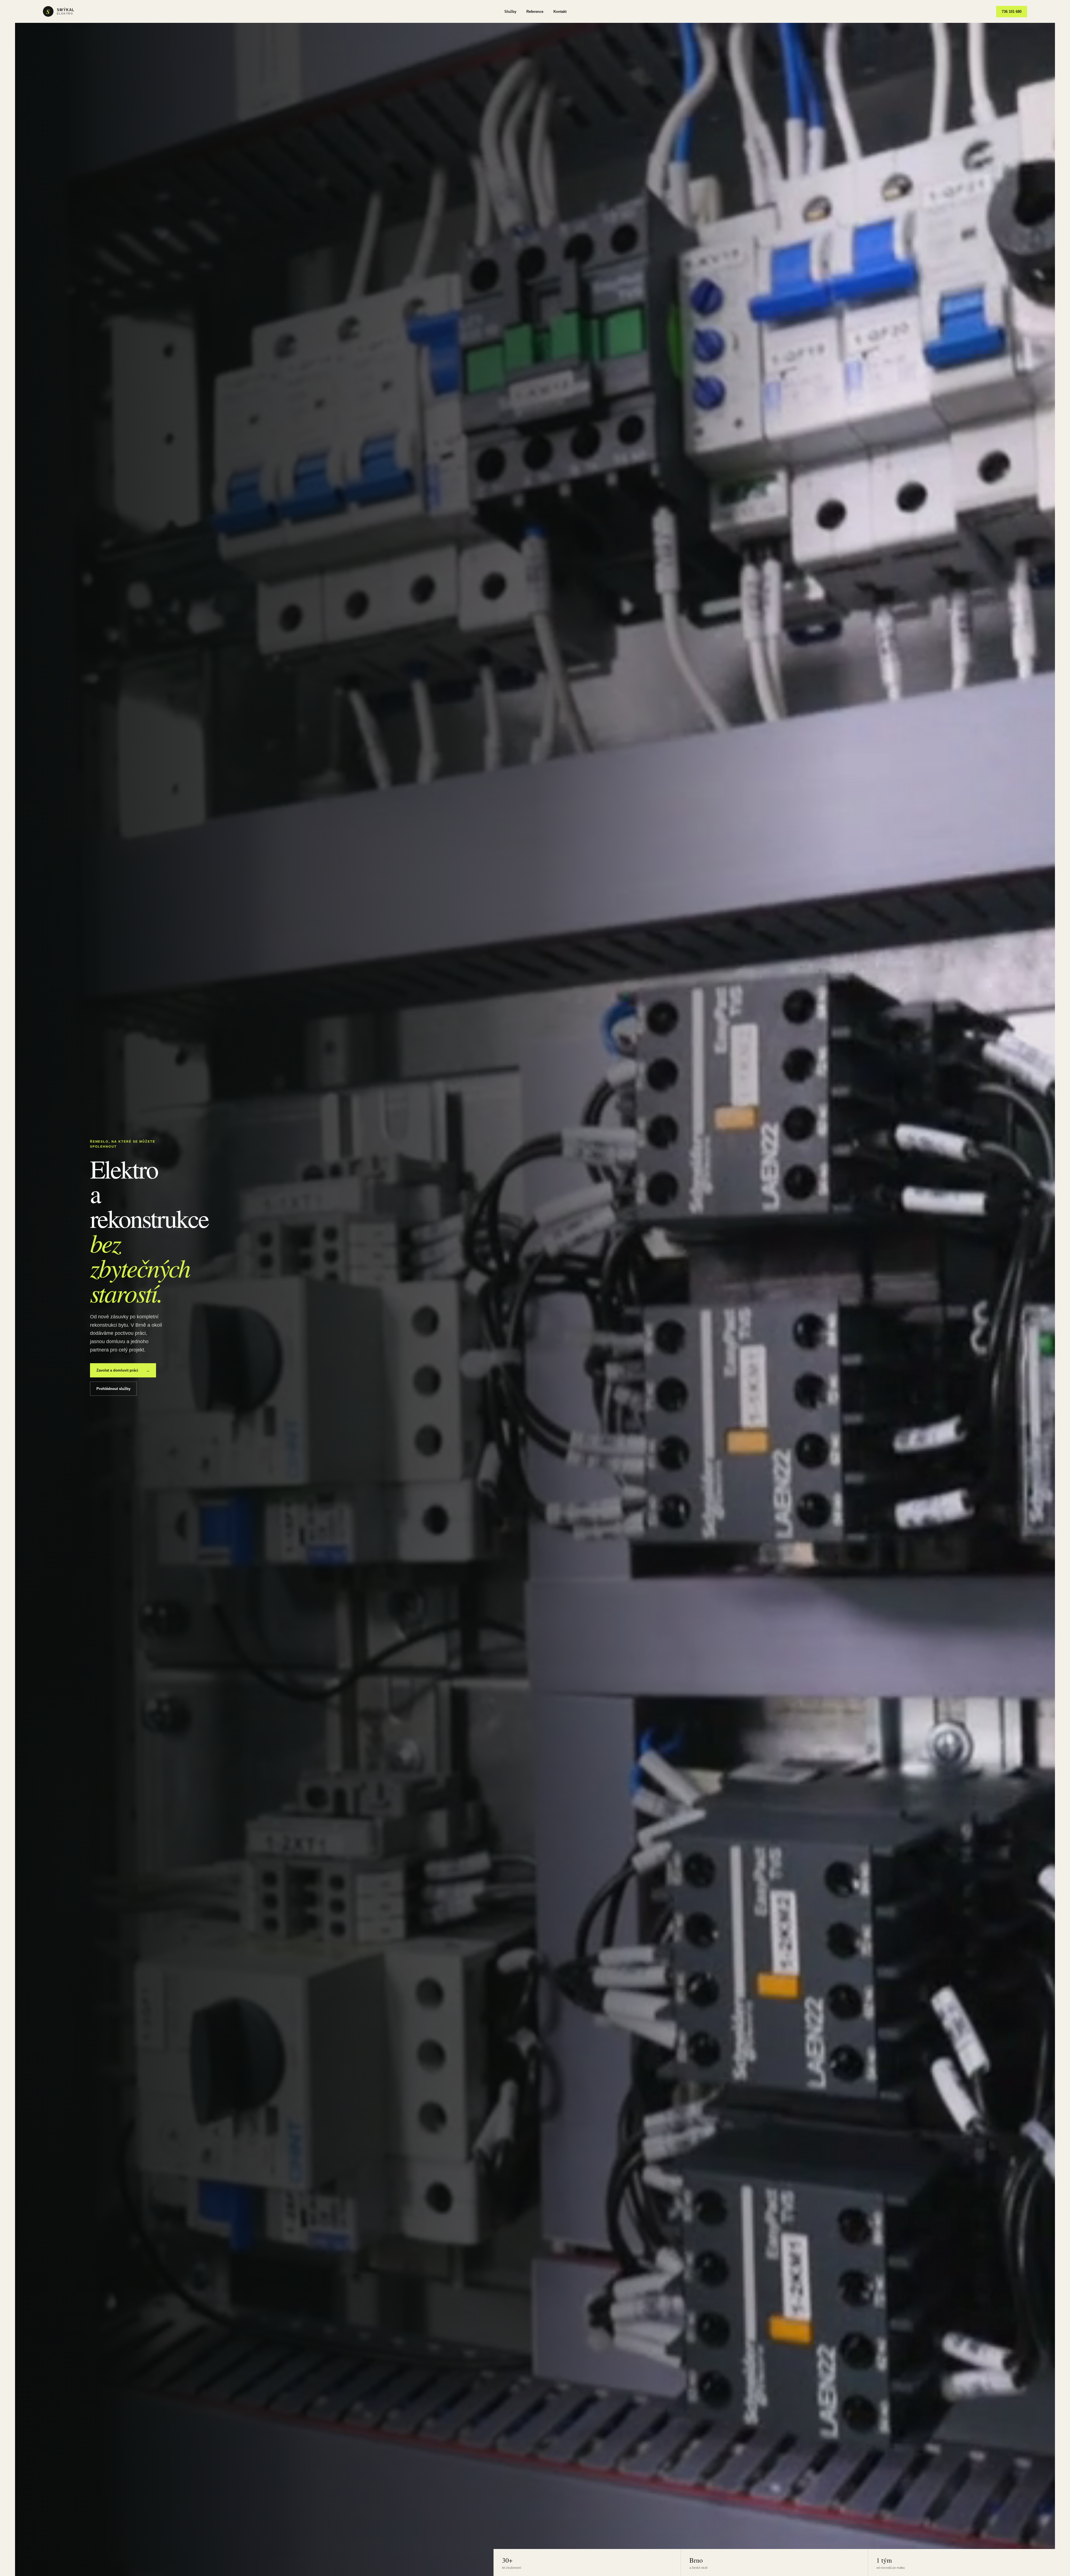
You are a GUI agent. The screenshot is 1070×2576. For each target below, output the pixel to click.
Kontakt (560, 12)
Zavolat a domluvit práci (123, 1370)
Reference (535, 12)
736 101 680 (1012, 12)
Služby (510, 12)
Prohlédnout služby (113, 1389)
